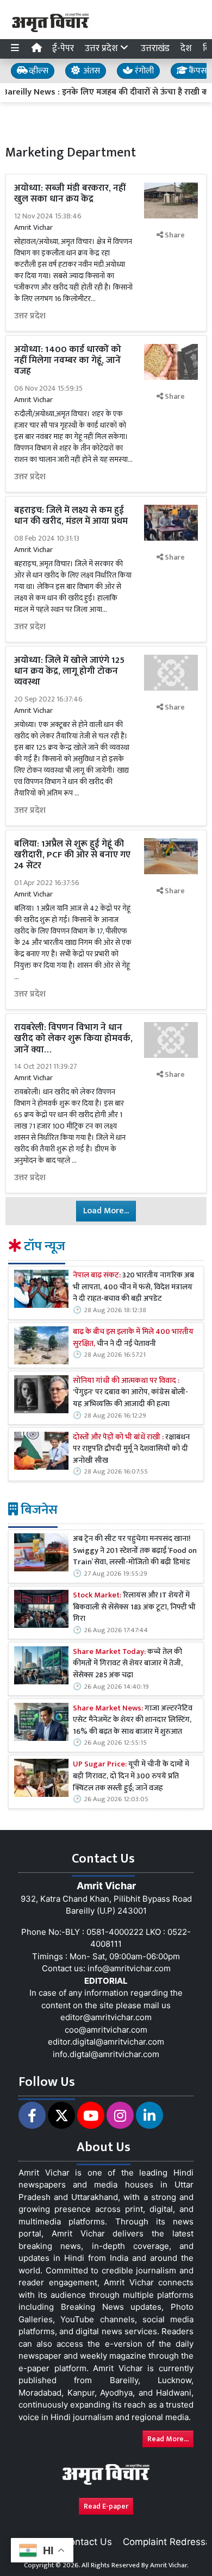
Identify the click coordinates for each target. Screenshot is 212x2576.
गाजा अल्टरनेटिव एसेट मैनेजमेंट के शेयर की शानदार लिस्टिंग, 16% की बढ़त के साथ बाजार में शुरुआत (133, 1721)
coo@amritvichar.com (106, 2030)
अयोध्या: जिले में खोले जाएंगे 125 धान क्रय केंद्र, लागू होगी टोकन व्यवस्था (69, 671)
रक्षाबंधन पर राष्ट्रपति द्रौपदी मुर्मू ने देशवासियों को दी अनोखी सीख (131, 1449)
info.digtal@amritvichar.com (106, 2054)
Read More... (168, 2439)
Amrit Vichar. (169, 2565)
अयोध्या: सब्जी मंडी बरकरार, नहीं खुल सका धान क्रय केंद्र (70, 193)
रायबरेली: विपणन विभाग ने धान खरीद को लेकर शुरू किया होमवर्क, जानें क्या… (73, 1039)
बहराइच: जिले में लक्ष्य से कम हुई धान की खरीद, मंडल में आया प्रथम (71, 516)
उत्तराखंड (155, 48)
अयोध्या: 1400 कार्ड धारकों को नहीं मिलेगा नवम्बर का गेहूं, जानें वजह (68, 361)
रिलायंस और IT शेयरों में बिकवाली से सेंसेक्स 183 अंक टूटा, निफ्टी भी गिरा (134, 1607)
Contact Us (88, 2542)
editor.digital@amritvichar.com (106, 2042)
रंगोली (143, 71)
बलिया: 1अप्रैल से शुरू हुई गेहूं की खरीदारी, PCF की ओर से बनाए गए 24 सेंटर (72, 855)
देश (186, 48)
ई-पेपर (63, 48)
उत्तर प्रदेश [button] (102, 48)
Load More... (106, 1211)
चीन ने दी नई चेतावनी (133, 1338)
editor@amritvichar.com (106, 2017)
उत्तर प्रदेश (30, 316)
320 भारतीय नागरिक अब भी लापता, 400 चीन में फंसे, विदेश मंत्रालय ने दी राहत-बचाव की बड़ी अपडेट (133, 1287)
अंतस (91, 71)
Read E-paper (106, 2506)
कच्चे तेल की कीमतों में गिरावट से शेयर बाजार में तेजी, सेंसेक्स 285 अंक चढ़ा (128, 1664)
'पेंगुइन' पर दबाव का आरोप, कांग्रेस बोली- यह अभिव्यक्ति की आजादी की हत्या (130, 1393)
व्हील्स (38, 71)
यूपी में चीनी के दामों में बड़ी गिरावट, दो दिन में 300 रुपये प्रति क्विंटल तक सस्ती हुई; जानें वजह (131, 1776)
